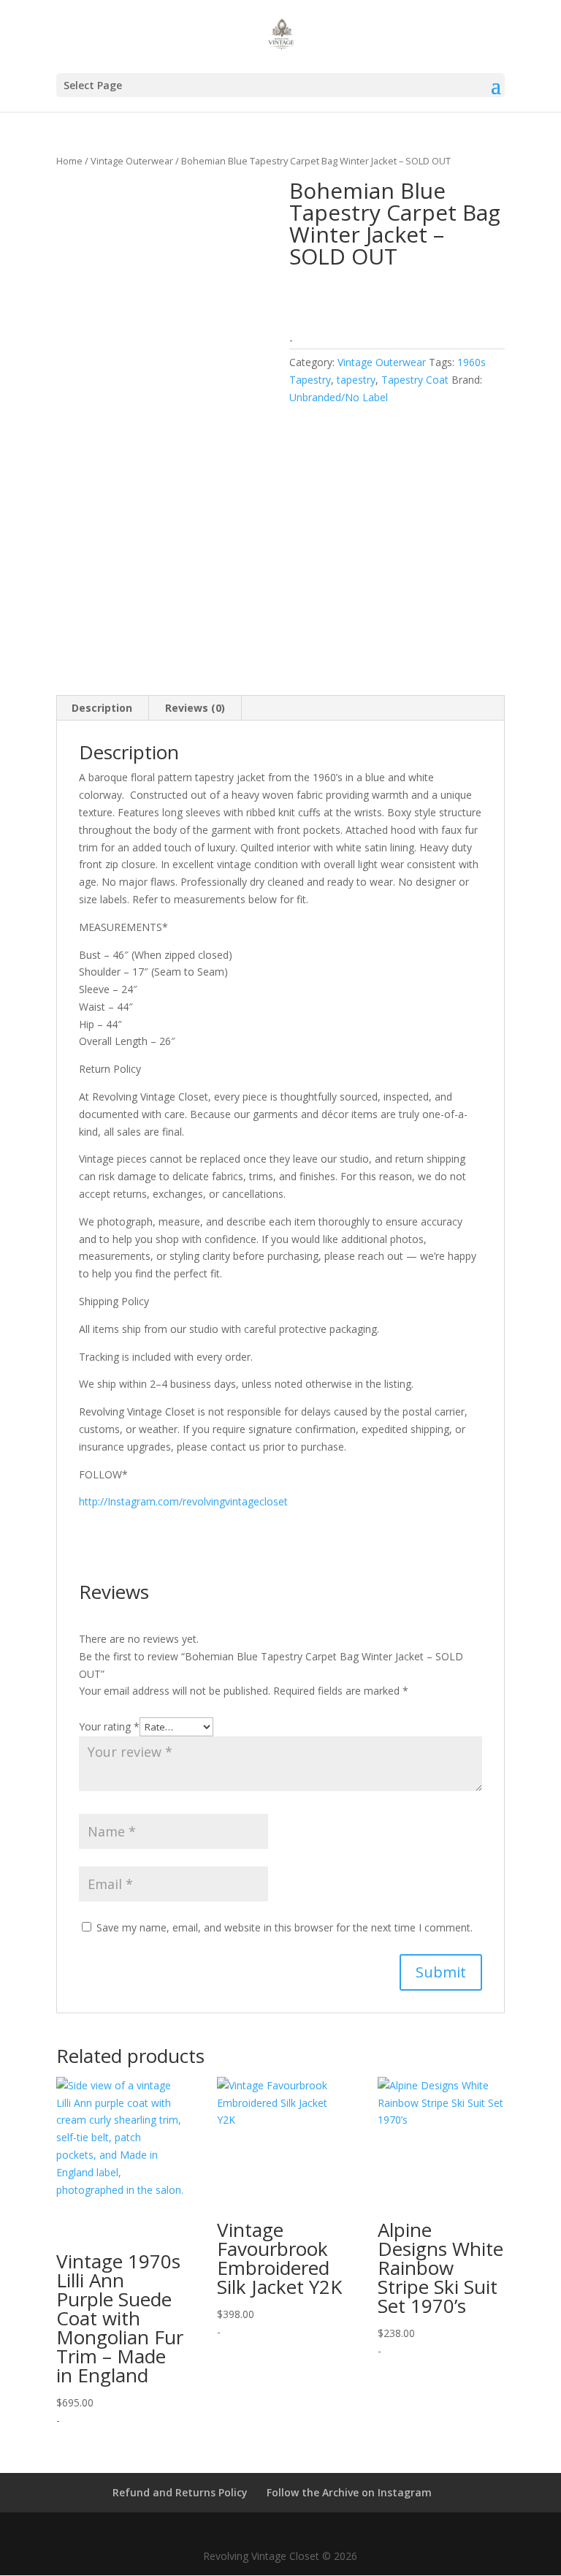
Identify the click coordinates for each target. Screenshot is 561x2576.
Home (69, 161)
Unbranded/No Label (339, 397)
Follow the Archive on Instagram (349, 2492)
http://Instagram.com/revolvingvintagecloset (183, 1501)
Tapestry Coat (415, 380)
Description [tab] (102, 708)
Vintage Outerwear (132, 161)
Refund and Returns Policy (180, 2492)
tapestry (356, 380)
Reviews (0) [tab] (195, 708)
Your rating (109, 1726)
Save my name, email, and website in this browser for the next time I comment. (285, 1927)
